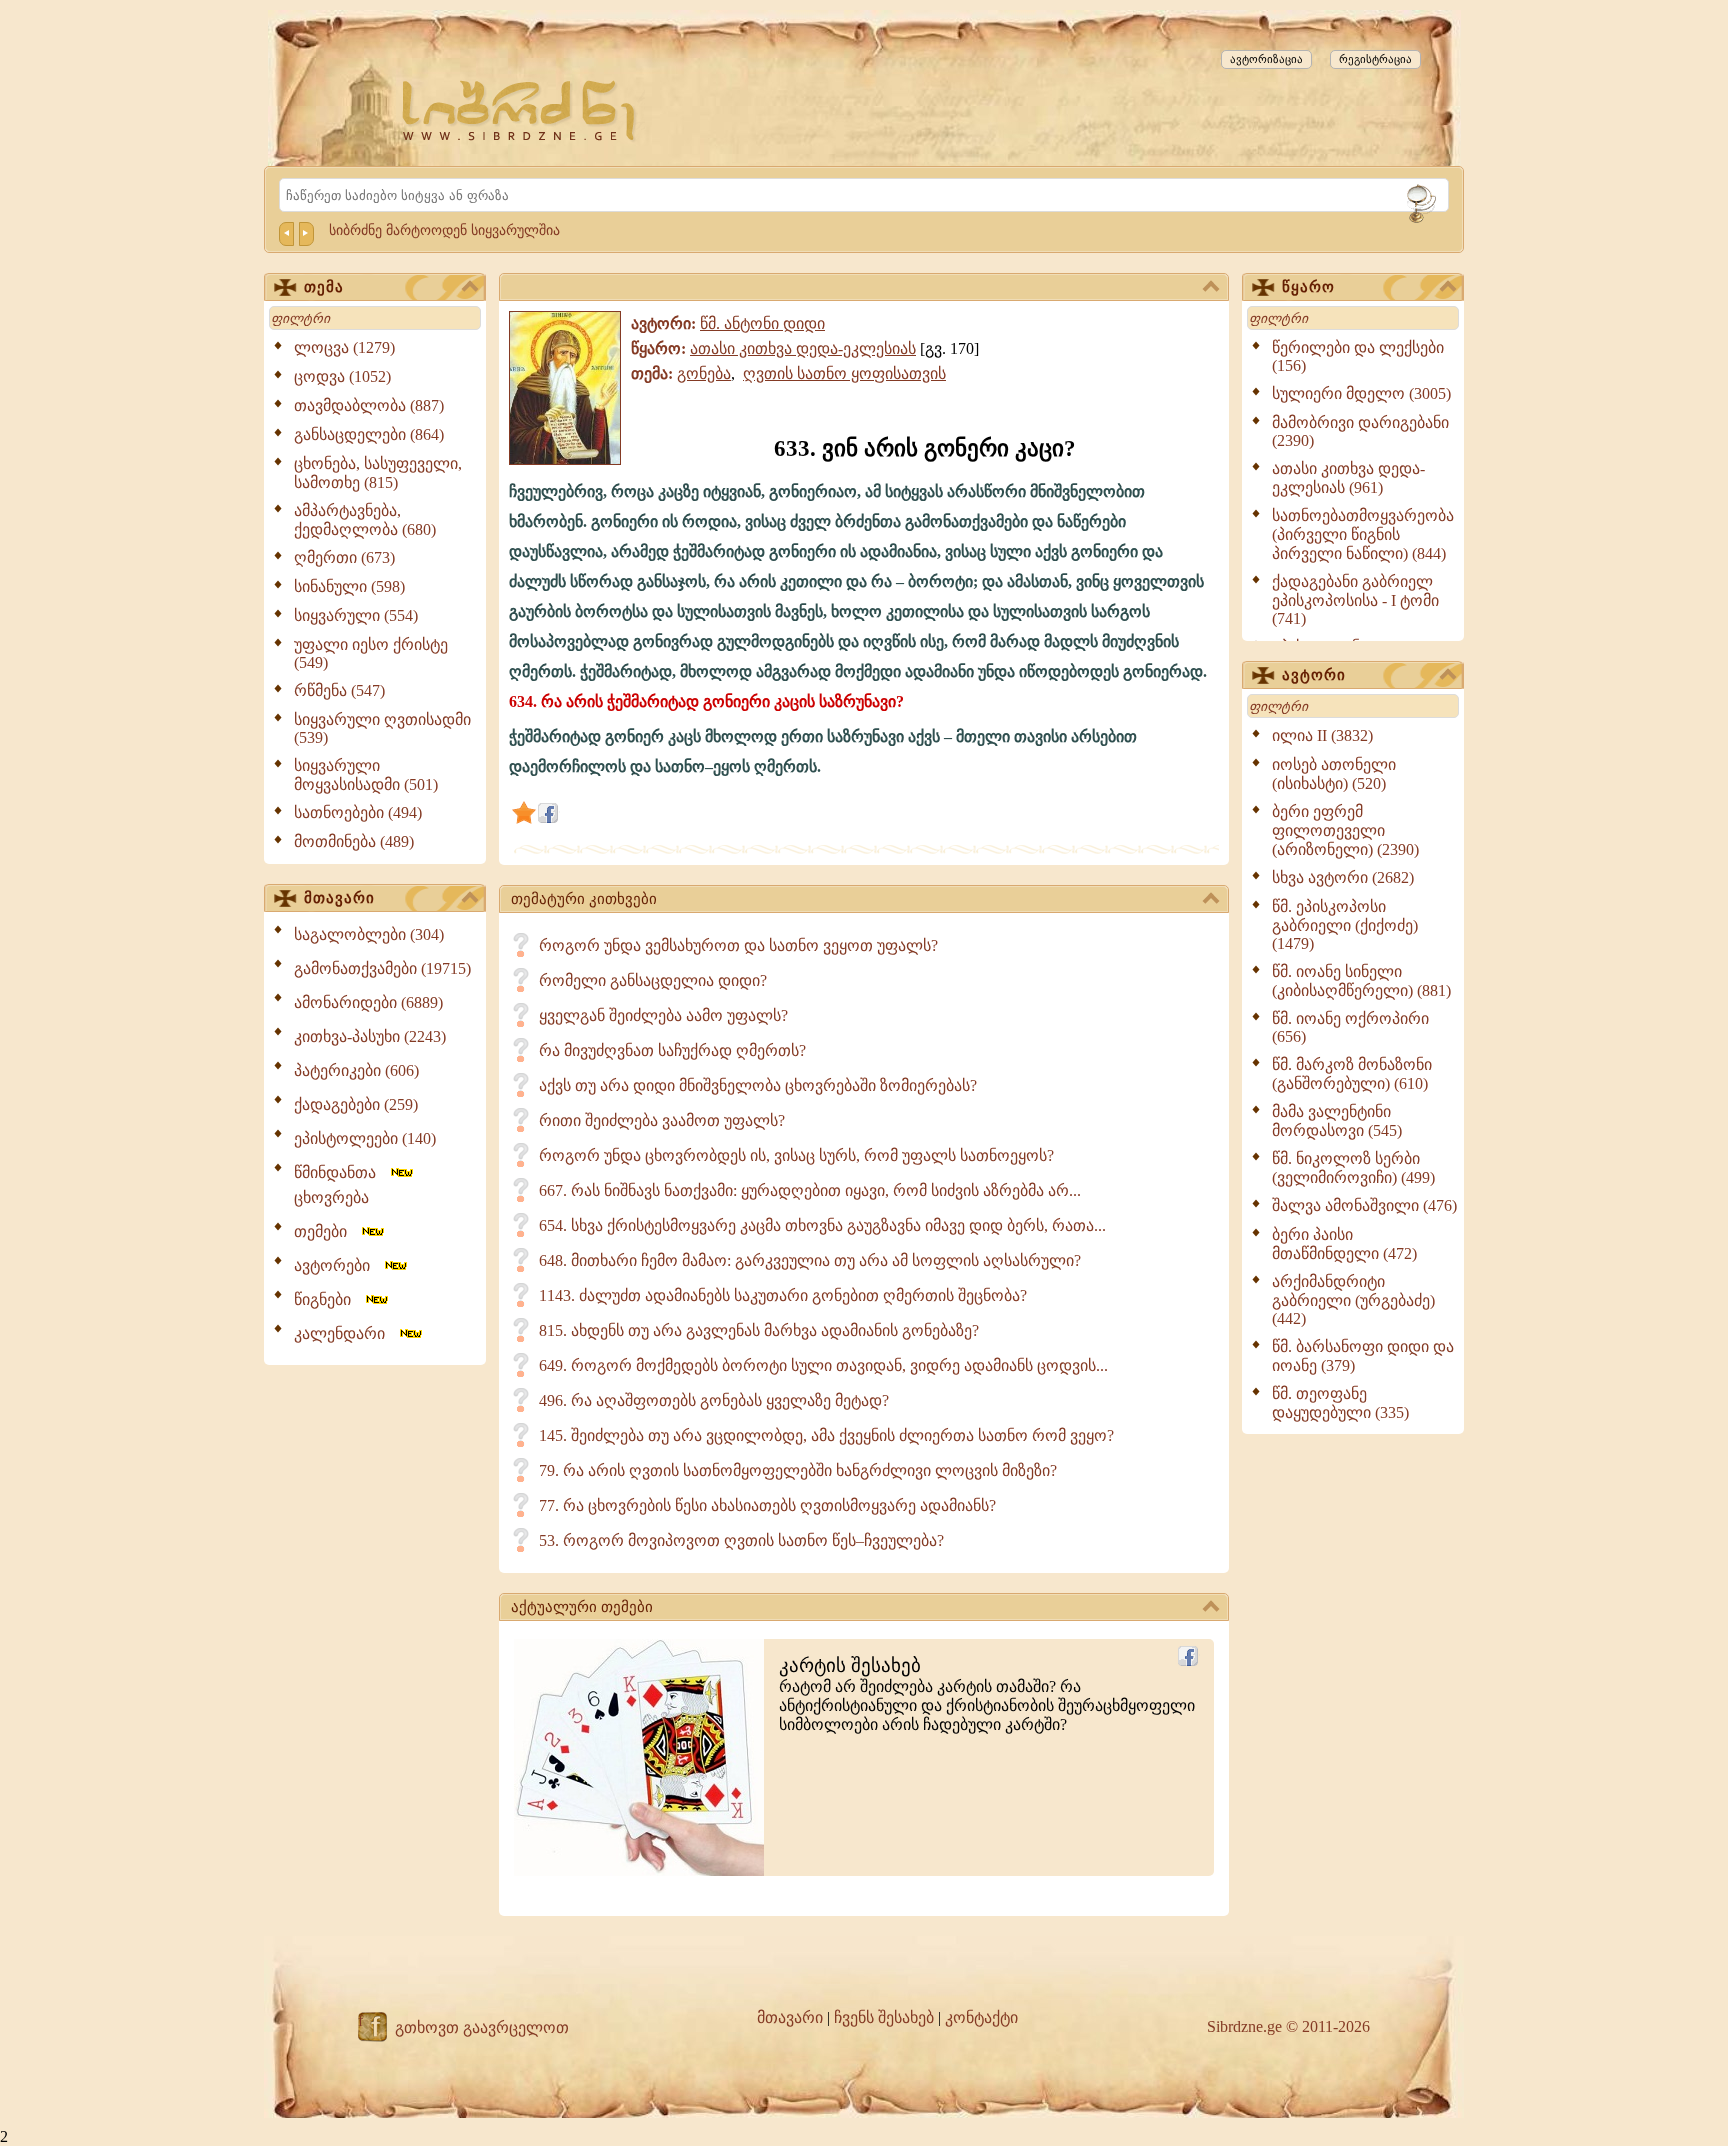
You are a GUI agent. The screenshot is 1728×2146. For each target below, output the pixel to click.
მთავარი (339, 898)
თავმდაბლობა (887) (369, 405)
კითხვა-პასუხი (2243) (370, 1036)
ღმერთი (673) (344, 557)
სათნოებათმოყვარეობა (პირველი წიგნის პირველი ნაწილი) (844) (1363, 534)
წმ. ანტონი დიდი (762, 323)
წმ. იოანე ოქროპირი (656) (1350, 1027)
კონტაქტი (981, 2017)
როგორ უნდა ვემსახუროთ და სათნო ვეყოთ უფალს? (738, 945)
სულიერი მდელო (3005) (1361, 393)
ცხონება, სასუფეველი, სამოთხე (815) (378, 473)
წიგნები (328, 1299)
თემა (324, 287)
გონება (704, 373)
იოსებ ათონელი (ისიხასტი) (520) (1334, 774)
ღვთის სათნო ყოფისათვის (844, 373)
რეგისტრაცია (1375, 59)
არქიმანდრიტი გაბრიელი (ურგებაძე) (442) (1353, 1300)
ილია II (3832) (1322, 735)
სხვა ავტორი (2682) (1343, 877)
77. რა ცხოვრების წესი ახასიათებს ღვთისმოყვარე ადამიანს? (767, 1505)
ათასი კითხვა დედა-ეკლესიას (803, 348)
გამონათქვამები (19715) (382, 968)
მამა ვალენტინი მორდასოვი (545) (1337, 1121)
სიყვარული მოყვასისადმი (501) (366, 775)
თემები (326, 1231)
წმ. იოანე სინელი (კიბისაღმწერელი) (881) (1361, 981)
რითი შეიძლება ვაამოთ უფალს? (662, 1120)
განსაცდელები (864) (369, 434)
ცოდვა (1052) (342, 376)
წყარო (1308, 287)
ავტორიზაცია (1266, 59)
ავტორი (1314, 675)
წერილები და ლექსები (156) (1358, 356)
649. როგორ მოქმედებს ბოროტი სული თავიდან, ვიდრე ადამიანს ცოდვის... (823, 1365)
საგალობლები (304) (369, 934)
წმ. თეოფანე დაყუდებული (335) (1340, 1403)
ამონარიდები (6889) (368, 1002)
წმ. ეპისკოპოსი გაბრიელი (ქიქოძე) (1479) (1345, 925)
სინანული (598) (349, 586)
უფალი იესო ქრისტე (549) (371, 653)
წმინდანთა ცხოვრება (341, 1185)
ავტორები (338, 1265)
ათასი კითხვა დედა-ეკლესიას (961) (1348, 478)
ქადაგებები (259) (356, 1104)
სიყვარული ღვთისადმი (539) (382, 728)
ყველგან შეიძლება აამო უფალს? (663, 1015)
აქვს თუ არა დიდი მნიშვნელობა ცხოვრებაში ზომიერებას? (758, 1085)
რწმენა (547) (339, 690)
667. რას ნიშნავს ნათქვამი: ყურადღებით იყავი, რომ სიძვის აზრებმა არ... (810, 1190)
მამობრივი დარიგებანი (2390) (1360, 431)
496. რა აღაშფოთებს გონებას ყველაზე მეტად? (714, 1400)
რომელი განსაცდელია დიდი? (653, 980)
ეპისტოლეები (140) (365, 1138)
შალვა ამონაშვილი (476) (1364, 1205)
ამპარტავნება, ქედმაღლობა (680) (365, 520)
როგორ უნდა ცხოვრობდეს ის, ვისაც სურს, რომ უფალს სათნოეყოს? (796, 1155)
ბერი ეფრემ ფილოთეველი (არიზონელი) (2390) (1345, 830)
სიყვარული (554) (356, 615)
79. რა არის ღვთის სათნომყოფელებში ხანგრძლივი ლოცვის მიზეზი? (798, 1470)
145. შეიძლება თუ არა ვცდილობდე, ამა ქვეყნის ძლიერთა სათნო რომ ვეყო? (826, 1435)
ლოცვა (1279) (344, 347)
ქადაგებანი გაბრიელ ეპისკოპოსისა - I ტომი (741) (1355, 600)
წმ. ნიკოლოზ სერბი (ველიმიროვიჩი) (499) (1353, 1168)
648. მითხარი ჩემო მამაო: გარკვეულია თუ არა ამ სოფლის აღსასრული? (810, 1260)
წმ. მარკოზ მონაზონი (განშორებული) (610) (1352, 1074)
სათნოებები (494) (358, 812)
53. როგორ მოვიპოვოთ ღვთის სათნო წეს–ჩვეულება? (741, 1540)
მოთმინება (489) (354, 841)
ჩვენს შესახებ (884, 2017)
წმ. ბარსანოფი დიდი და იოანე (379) (1363, 1356)
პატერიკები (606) (356, 1070)
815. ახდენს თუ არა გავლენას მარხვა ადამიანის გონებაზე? (759, 1330)
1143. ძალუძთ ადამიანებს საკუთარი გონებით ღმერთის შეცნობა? (783, 1295)
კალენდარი (345, 1333)
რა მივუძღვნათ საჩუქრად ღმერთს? (672, 1050)
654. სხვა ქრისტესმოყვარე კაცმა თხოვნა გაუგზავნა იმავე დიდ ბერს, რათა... (822, 1225)
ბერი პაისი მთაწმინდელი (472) (1344, 1244)
